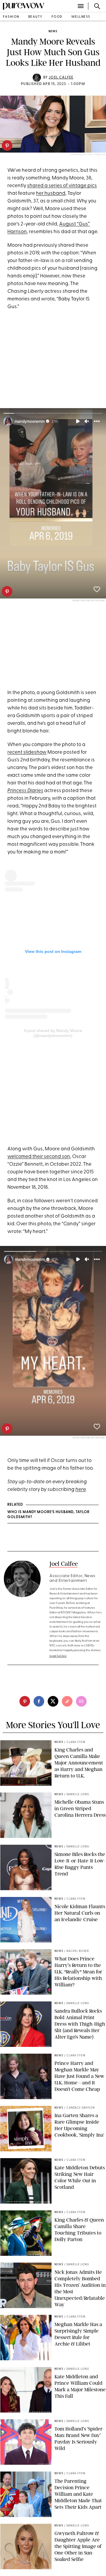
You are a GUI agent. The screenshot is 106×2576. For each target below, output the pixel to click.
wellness (81, 17)
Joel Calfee (61, 78)
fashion (11, 17)
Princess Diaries (25, 791)
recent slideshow (27, 752)
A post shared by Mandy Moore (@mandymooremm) (53, 1033)
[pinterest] (7, 145)
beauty (35, 17)
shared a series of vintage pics (62, 186)
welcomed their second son (39, 1157)
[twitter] (53, 1701)
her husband (51, 193)
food (57, 17)
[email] (81, 1701)
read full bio (58, 1656)
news (53, 31)
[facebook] (39, 1701)
